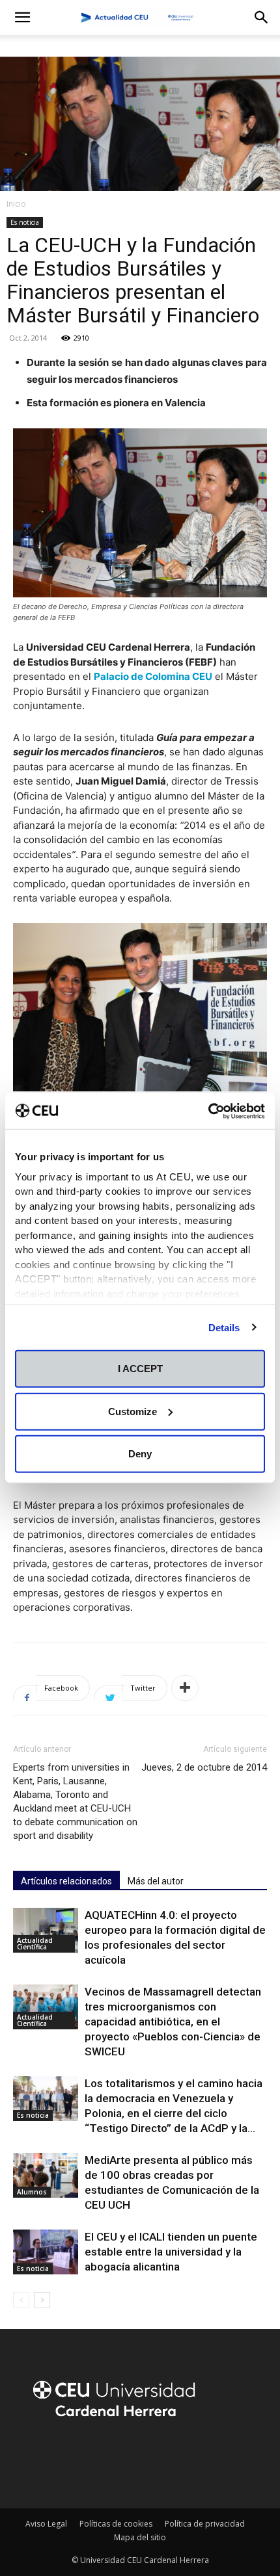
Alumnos (32, 2192)
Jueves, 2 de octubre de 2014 (204, 1767)
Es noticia (25, 222)
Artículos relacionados (66, 1881)
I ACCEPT (140, 1369)
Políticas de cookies (116, 2524)
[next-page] (42, 2300)
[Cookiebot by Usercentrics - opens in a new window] (208, 1111)
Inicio (16, 204)
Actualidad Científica (35, 1944)
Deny (140, 1454)
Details (224, 1327)
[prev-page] (21, 2300)
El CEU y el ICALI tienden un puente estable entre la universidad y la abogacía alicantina (171, 2252)
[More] (185, 1688)
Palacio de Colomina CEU (153, 676)
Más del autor (156, 1881)
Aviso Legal (46, 2524)
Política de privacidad (205, 2524)
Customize (133, 1411)
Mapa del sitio (140, 2537)
